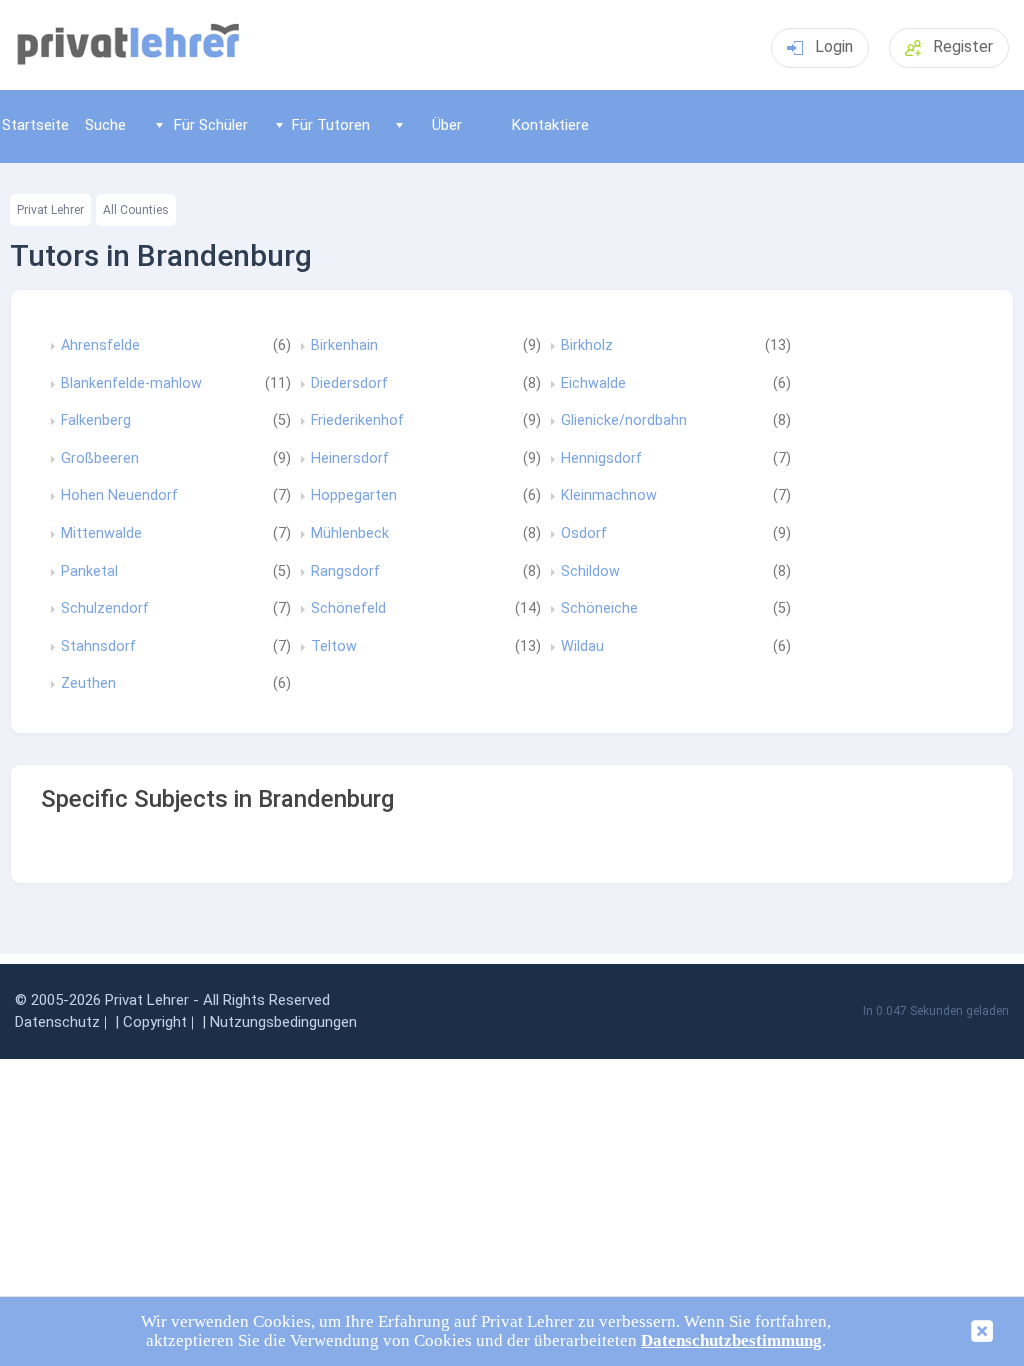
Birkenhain (344, 346)
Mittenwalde (101, 534)
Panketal (89, 572)
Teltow (334, 647)
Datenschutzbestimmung (731, 1340)
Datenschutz (57, 1022)
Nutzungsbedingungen (283, 1022)
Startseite (35, 125)
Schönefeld (348, 609)
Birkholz (587, 346)
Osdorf (584, 534)
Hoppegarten (354, 496)
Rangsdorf (345, 572)
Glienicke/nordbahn (624, 421)
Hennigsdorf (601, 459)
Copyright (155, 1022)
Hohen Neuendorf (119, 496)
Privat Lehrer (50, 210)
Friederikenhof (357, 421)
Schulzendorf (105, 609)
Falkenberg (96, 421)
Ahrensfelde (100, 346)
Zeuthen (88, 684)
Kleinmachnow (609, 496)
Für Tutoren (331, 125)
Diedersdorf (349, 384)
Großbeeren (100, 459)
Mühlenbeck (350, 534)
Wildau (582, 647)
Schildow (590, 572)
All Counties (136, 210)
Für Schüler (211, 125)
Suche (105, 125)
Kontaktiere (550, 125)
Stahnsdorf (98, 647)
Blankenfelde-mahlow (131, 384)
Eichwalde (593, 384)
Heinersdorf (350, 459)
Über (447, 125)
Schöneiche (599, 609)
